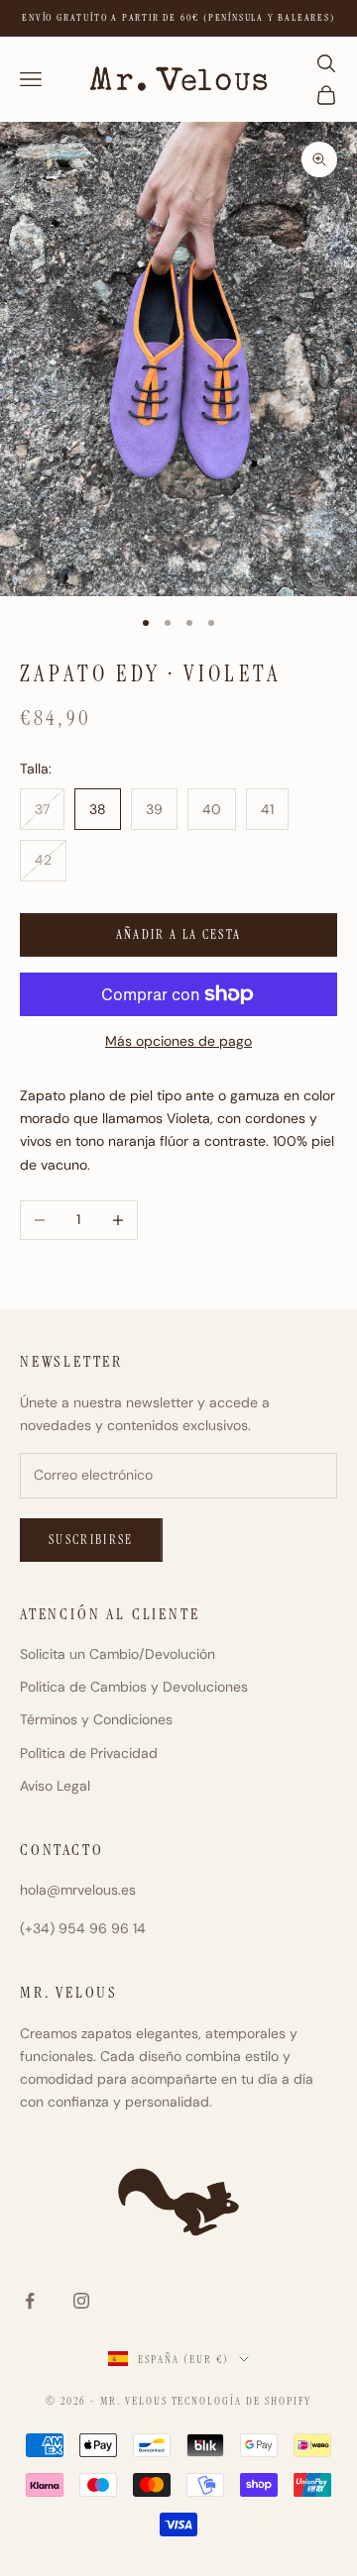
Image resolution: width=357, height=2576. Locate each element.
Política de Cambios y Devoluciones (134, 1687)
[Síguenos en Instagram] (81, 2301)
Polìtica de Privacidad (89, 1753)
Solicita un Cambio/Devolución (118, 1654)
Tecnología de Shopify (242, 2401)
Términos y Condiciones (96, 1719)
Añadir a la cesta (179, 934)
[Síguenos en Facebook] (30, 2301)
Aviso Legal (55, 1786)
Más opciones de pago (178, 1041)
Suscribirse (91, 1540)
